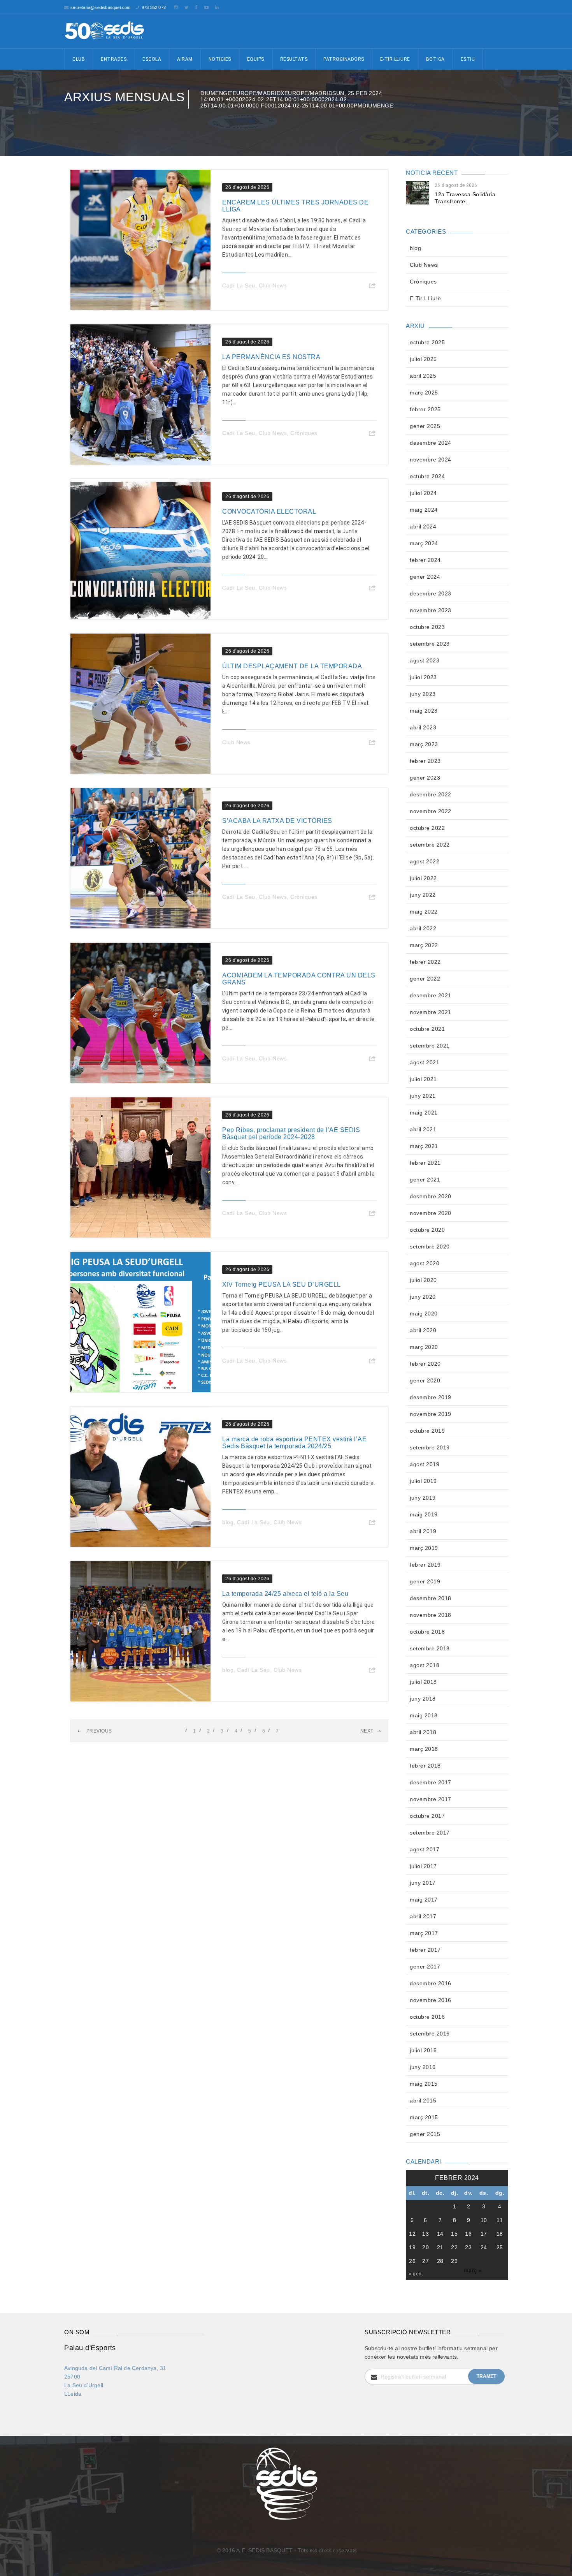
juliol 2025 (423, 359)
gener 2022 (425, 979)
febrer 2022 (425, 962)
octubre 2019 (427, 1431)
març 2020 (424, 1347)
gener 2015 (425, 2134)
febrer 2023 (425, 761)
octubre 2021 (427, 1029)
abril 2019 (423, 1531)
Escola (152, 59)
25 (500, 2247)
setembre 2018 (430, 1648)
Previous (98, 1731)
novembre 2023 (431, 610)
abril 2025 (423, 376)
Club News (273, 285)
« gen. (416, 2274)
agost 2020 (425, 1263)
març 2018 (424, 1749)
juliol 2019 (423, 1481)
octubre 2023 (427, 627)
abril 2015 (423, 2101)
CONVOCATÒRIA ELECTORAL (269, 512)
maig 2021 (424, 1113)
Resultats (294, 59)
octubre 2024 (427, 476)
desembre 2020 (431, 1196)
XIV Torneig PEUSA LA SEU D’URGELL (282, 1284)
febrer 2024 (425, 560)
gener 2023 (425, 778)
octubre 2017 (427, 1816)
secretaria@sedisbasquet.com (100, 7)
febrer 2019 (425, 1565)
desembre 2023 (431, 593)
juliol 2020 (423, 1280)
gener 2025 (425, 426)
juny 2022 (423, 895)
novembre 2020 (431, 1213)
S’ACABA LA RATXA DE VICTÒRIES (277, 821)
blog (228, 1522)
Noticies (220, 59)
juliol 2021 (423, 1079)
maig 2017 (424, 1900)
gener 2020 (425, 1380)
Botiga (435, 59)
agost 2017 (425, 1849)
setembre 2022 (430, 845)
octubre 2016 (427, 2017)
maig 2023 (424, 711)
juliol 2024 (423, 493)
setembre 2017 (430, 1833)
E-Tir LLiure (425, 298)
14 (440, 2234)
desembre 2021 (431, 995)
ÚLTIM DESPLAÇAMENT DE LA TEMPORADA (292, 666)
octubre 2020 (427, 1230)
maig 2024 (424, 510)
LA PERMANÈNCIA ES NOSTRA (271, 357)
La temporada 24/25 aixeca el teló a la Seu (285, 1594)
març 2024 (424, 543)
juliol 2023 (423, 677)
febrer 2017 (425, 1950)
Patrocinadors (344, 59)
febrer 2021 (425, 1163)
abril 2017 (423, 1916)
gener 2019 (425, 1581)
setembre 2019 (430, 1447)
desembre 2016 (431, 1983)
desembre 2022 (431, 794)
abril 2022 (423, 928)
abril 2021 (423, 1129)
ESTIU (468, 59)
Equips (256, 59)
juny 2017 (423, 1883)
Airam (185, 59)
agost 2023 (425, 660)
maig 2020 (424, 1314)
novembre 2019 (431, 1414)
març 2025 (424, 393)
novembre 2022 (431, 811)
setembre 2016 (430, 2034)
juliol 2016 (423, 2050)
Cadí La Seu (239, 285)
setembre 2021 (430, 1046)
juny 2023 (423, 694)
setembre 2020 (430, 1247)
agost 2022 (425, 861)
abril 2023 (423, 727)
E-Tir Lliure (395, 59)
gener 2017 (425, 1967)
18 (500, 2234)
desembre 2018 (431, 1598)
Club (79, 59)
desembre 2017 (431, 1782)
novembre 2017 (431, 1799)
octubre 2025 (427, 342)
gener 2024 (425, 577)
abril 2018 (423, 1732)
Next (367, 1731)
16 (468, 2234)
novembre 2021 (431, 1012)
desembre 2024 (431, 443)
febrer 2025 (425, 409)
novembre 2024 (431, 460)
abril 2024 (423, 526)
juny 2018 (423, 1699)
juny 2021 (423, 1096)
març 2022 (424, 945)
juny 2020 (423, 1297)
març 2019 (424, 1548)
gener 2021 (425, 1180)
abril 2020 (423, 1330)
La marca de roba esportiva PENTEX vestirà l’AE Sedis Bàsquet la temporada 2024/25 (294, 1443)
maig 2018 (424, 1715)
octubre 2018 (427, 1632)
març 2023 (424, 744)
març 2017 (424, 1933)
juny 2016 (423, 2067)
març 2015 (424, 2117)
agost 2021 (425, 1062)
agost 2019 (425, 1464)
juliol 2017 (423, 1866)
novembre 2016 (431, 2000)
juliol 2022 (423, 878)
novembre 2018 (431, 1615)
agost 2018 (425, 1665)
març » (473, 2270)
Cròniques (304, 433)
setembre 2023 (430, 644)
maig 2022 (424, 912)
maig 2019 (424, 1514)
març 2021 (424, 1146)
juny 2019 (423, 1498)
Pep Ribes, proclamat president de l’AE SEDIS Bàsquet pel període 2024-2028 (291, 1133)
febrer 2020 (425, 1364)
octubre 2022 (427, 828)
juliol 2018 (423, 1682)
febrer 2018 (425, 1766)
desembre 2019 (431, 1397)
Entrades (114, 59)
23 (468, 2247)
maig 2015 (424, 2084)
